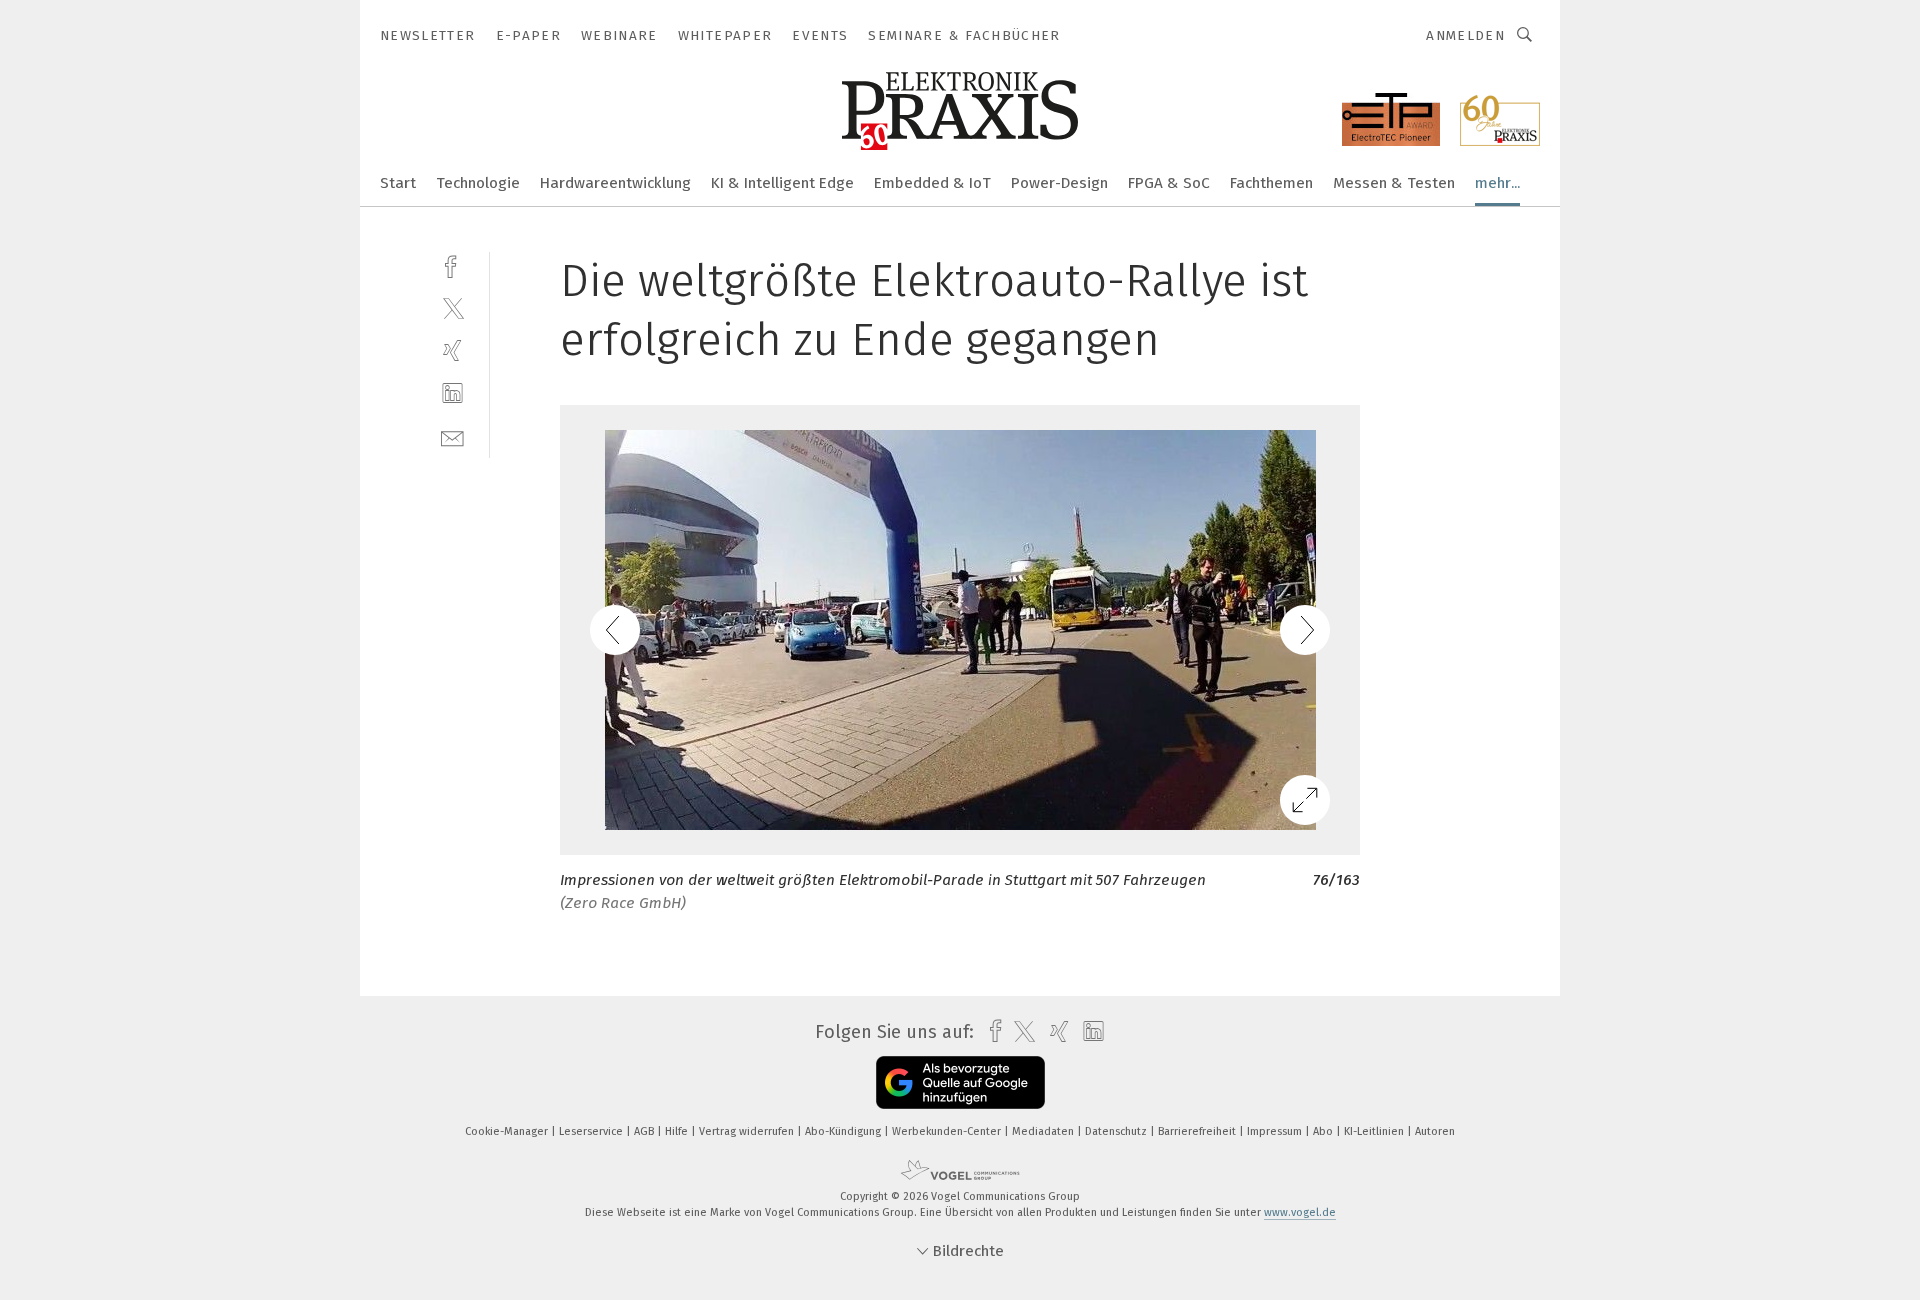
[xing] (452, 350)
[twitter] (452, 307)
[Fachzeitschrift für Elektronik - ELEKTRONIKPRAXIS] (398, 181)
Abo (1324, 1131)
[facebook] (452, 264)
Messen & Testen (1394, 183)
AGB (645, 1131)
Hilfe (678, 1131)
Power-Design (1059, 183)
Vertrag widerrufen (748, 1131)
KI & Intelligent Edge (782, 183)
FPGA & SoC (1169, 183)
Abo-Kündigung (844, 1131)
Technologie (478, 183)
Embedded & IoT (932, 183)
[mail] (452, 436)
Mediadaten (1044, 1131)
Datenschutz (1117, 1131)
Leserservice (592, 1131)
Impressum (1276, 1131)
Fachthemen (1271, 183)
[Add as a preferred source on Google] (960, 1082)
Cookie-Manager (508, 1131)
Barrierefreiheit (1198, 1131)
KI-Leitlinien (1375, 1131)
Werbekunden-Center (948, 1131)
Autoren (1435, 1131)
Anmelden (1465, 35)
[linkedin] (452, 393)
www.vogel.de (1300, 1212)
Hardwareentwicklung (615, 183)
